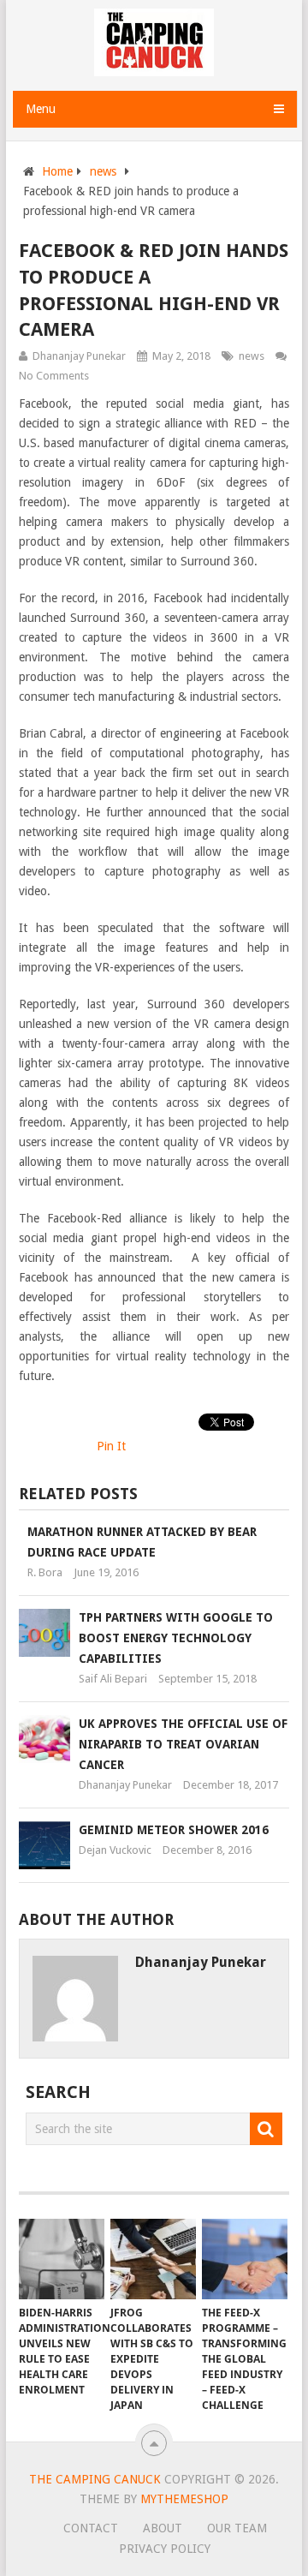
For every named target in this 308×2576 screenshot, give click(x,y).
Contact (91, 2528)
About (163, 2528)
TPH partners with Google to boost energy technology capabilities (176, 1638)
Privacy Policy (165, 2549)
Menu (41, 109)
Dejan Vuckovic (115, 1850)
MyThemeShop (184, 2499)
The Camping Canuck (95, 2479)
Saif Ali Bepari (113, 1679)
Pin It (111, 1446)
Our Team (237, 2528)
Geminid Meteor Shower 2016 (174, 1830)
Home (57, 171)
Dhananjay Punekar (79, 356)
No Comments (54, 376)
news (103, 171)
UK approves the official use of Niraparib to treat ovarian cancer (183, 1744)
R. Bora (45, 1572)
